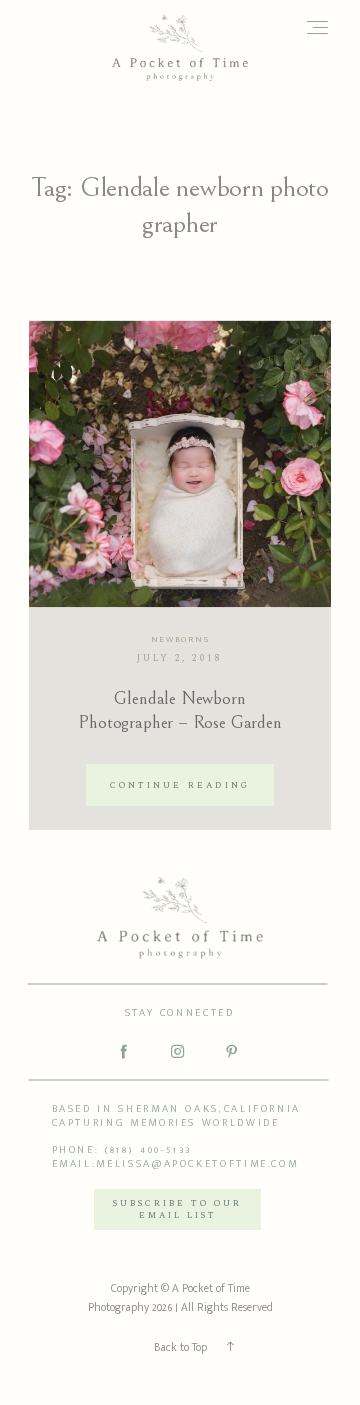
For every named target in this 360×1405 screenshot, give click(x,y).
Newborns (180, 639)
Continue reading (179, 785)
